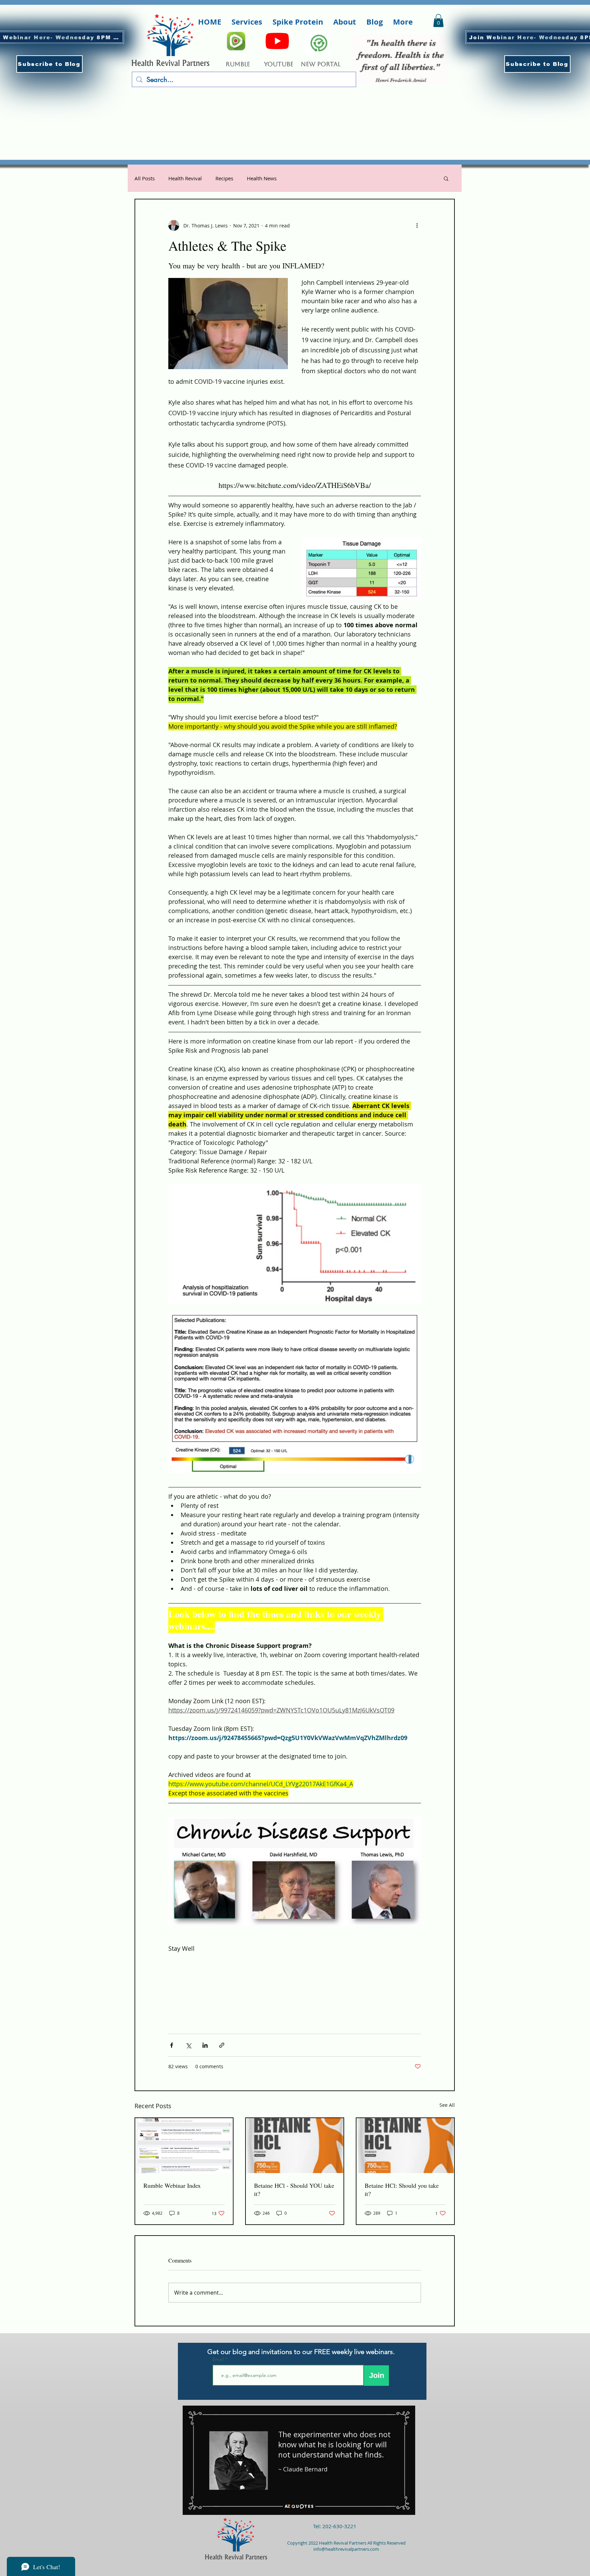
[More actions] (417, 225)
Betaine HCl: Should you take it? (402, 2189)
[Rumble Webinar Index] (184, 2146)
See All (447, 2105)
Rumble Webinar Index (172, 2185)
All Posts (145, 178)
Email (219, 2359)
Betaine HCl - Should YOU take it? (294, 2189)
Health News (262, 178)
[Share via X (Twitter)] (188, 2045)
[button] (50, 64)
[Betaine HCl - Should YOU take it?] (295, 2146)
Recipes (224, 178)
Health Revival (185, 178)
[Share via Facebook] (172, 2045)
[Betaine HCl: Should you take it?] (405, 2146)
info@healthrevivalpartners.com (346, 2549)
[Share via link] (222, 2045)
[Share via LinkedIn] (205, 2045)
